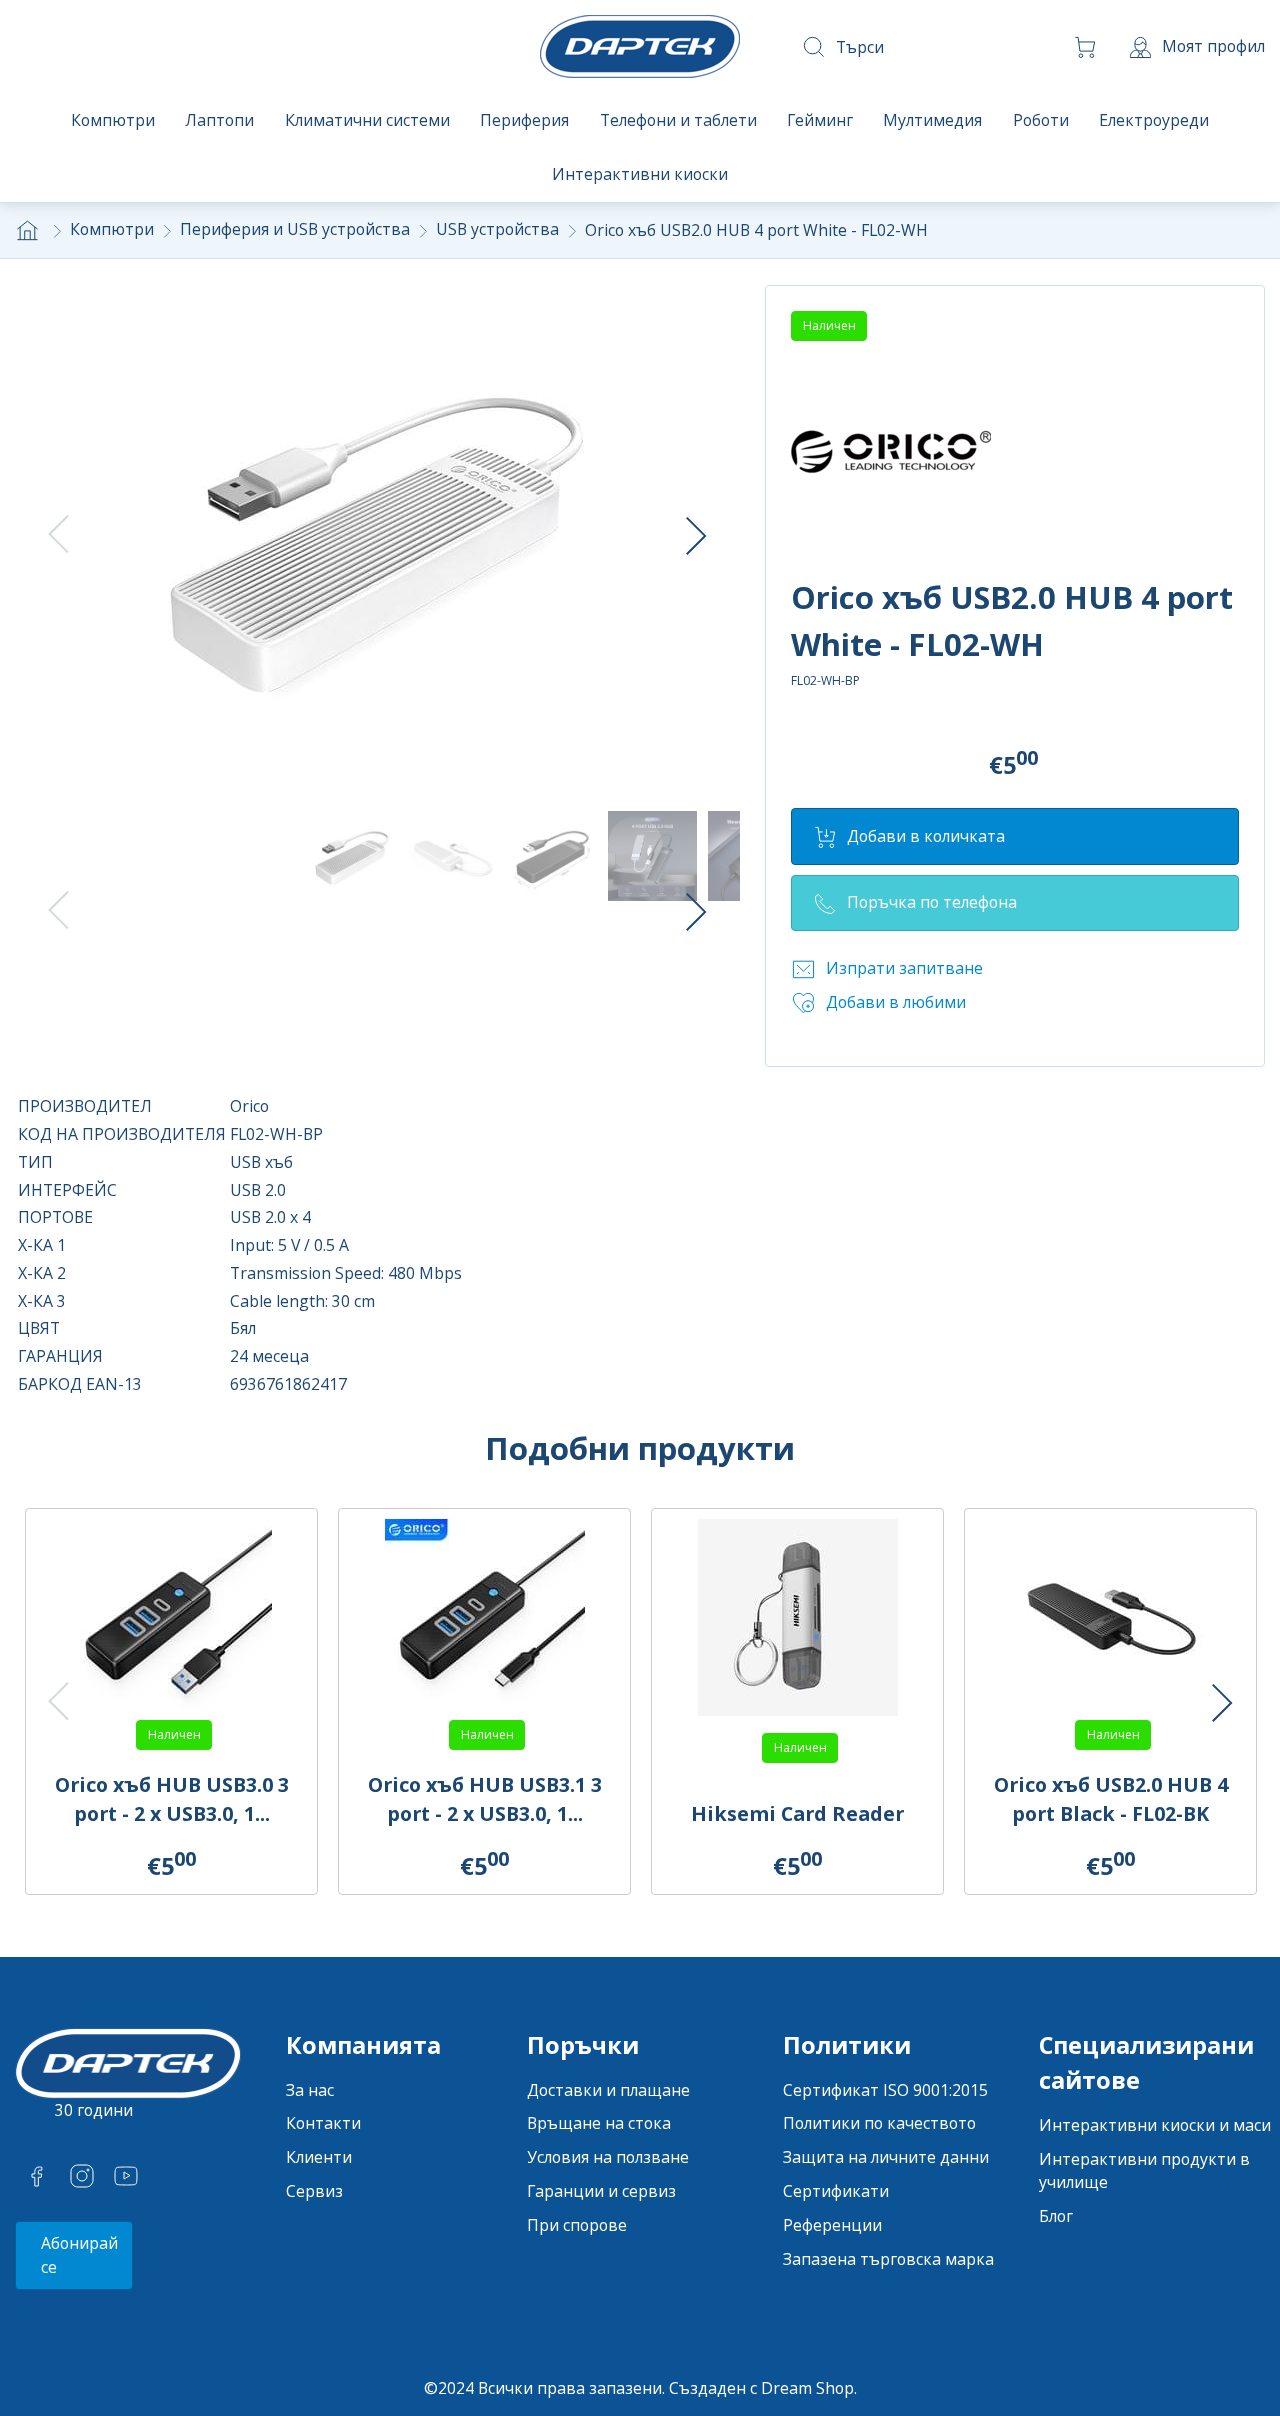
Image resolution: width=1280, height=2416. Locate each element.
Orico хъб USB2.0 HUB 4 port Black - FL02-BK (1111, 1799)
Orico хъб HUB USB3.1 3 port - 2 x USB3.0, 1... (485, 1799)
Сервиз (314, 2191)
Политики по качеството (879, 2123)
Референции (832, 2225)
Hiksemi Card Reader (797, 1813)
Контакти (323, 2123)
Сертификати (836, 2191)
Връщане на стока (599, 2123)
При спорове (577, 2225)
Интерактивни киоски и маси (1155, 2125)
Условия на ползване (608, 2157)
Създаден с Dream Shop (761, 2388)
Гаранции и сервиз (601, 2191)
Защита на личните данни (886, 2157)
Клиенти (319, 2157)
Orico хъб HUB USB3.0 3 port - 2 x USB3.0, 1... (172, 1799)
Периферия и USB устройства (295, 229)
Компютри (112, 229)
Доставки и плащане (608, 2090)
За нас (310, 2090)
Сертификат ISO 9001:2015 (885, 2090)
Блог (1056, 2216)
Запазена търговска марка (888, 2259)
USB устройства (497, 229)
